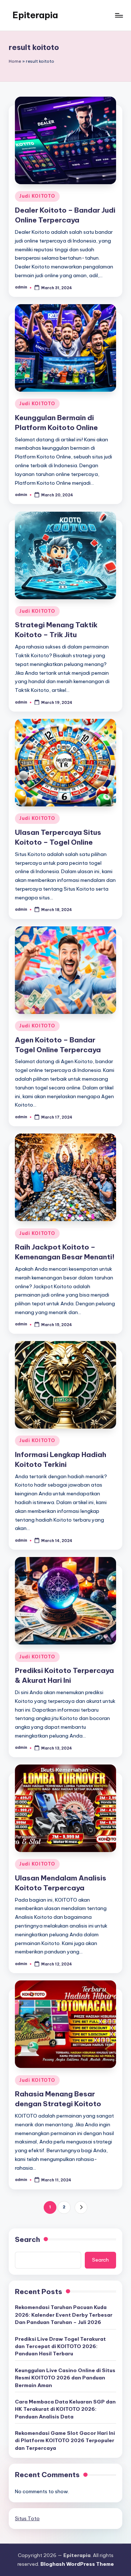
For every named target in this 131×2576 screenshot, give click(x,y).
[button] (81, 2207)
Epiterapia (35, 15)
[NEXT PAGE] (81, 2207)
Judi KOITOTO (37, 196)
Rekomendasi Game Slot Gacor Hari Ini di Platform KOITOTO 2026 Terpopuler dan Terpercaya (65, 2441)
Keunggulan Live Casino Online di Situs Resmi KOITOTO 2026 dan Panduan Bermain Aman (65, 2378)
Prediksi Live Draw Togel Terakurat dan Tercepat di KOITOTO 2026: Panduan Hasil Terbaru (60, 2346)
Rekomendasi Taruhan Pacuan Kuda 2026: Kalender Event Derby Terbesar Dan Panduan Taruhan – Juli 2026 (64, 2315)
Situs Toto (27, 2518)
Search (27, 2239)
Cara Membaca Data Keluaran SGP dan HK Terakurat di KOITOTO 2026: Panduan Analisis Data (65, 2409)
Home (15, 61)
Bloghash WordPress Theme (77, 2564)
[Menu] (119, 15)
